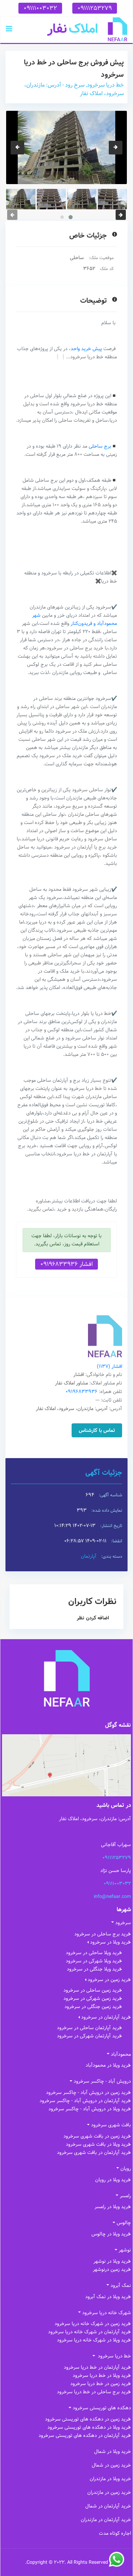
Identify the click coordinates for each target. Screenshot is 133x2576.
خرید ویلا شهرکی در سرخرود (94, 1961)
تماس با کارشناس (97, 1431)
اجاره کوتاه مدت (115, 2533)
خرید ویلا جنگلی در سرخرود (94, 1969)
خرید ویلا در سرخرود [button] (110, 1942)
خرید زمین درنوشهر (112, 2270)
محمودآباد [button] (121, 2054)
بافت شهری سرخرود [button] (111, 2125)
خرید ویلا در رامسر (113, 2207)
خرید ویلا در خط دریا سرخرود (102, 2376)
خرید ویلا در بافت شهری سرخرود (98, 2144)
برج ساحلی (100, 446)
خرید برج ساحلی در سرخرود (103, 1934)
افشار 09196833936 (66, 1264)
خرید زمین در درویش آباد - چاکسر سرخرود (88, 2093)
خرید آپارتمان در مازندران (106, 2520)
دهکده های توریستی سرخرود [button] (102, 2408)
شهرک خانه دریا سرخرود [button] (107, 2313)
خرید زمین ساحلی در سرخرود (93, 1990)
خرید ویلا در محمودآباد (108, 2065)
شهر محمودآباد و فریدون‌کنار (75, 619)
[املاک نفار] (87, 29)
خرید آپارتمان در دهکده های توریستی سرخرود (85, 2436)
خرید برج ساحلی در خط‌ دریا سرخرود (94, 2392)
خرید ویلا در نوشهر (112, 2261)
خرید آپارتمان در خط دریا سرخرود (97, 2367)
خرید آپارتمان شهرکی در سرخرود (90, 2036)
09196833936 (82, 1392)
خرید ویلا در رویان (113, 2180)
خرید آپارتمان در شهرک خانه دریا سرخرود (90, 2332)
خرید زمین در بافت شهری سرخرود (97, 2136)
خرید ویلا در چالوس (111, 2234)
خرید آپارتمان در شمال (108, 2506)
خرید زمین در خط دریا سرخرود (101, 2384)
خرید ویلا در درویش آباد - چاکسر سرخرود (90, 2109)
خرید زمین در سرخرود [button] (109, 1980)
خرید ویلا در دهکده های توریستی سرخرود (89, 2427)
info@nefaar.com (112, 1897)
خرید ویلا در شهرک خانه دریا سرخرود (94, 2340)
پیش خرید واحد (86, 349)
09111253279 (95, 8)
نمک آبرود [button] (121, 2286)
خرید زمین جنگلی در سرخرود (93, 2007)
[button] (9, 29)
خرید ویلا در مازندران (110, 2479)
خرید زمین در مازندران (109, 2492)
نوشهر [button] (125, 2250)
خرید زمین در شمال (111, 2465)
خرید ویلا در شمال (113, 2452)
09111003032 (40, 8)
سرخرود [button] (123, 1923)
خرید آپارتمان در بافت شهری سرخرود (94, 2153)
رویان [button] (126, 2169)
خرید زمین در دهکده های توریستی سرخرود (88, 2419)
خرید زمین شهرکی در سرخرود (93, 1998)
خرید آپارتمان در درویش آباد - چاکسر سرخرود (85, 2101)
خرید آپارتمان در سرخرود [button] (106, 2017)
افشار (109, 1366)
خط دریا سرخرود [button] (114, 2356)
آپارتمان (89, 1556)
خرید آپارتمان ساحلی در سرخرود (90, 2028)
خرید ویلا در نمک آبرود (108, 2297)
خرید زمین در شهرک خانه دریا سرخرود (93, 2324)
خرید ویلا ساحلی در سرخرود (94, 1953)
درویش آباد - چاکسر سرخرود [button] (102, 2081)
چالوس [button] (124, 2223)
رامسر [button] (125, 2196)
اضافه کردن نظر (93, 1618)
